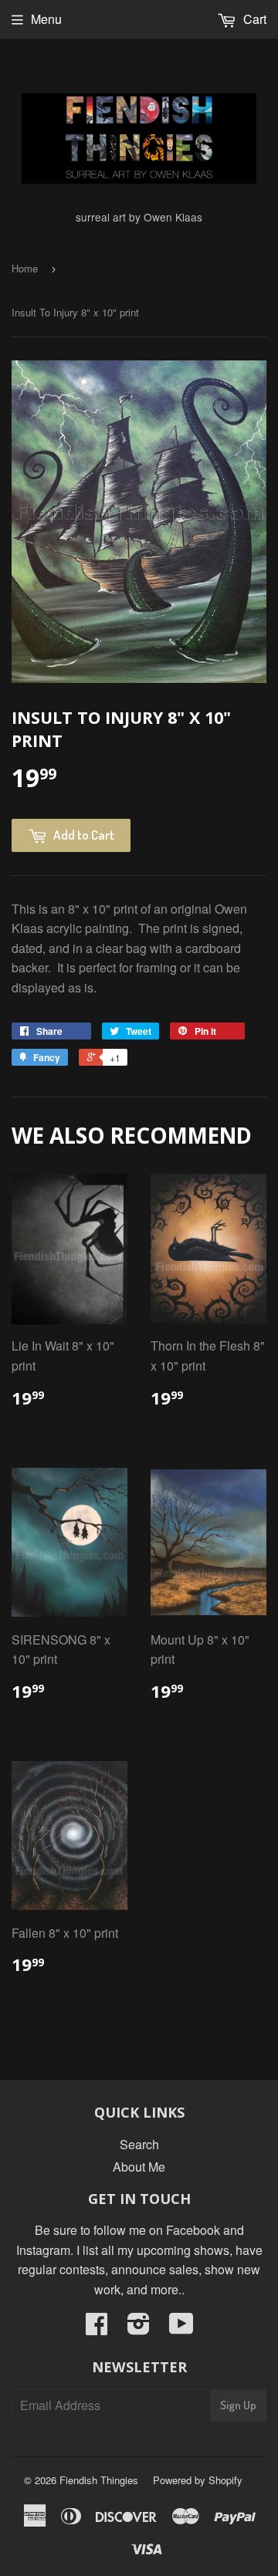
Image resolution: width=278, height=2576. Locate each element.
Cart (253, 19)
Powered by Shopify (198, 2480)
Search (139, 2144)
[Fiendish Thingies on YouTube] (181, 2328)
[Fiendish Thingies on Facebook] (97, 2328)
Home (25, 268)
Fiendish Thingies (99, 2480)
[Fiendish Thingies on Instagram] (139, 2328)
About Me (139, 2167)
